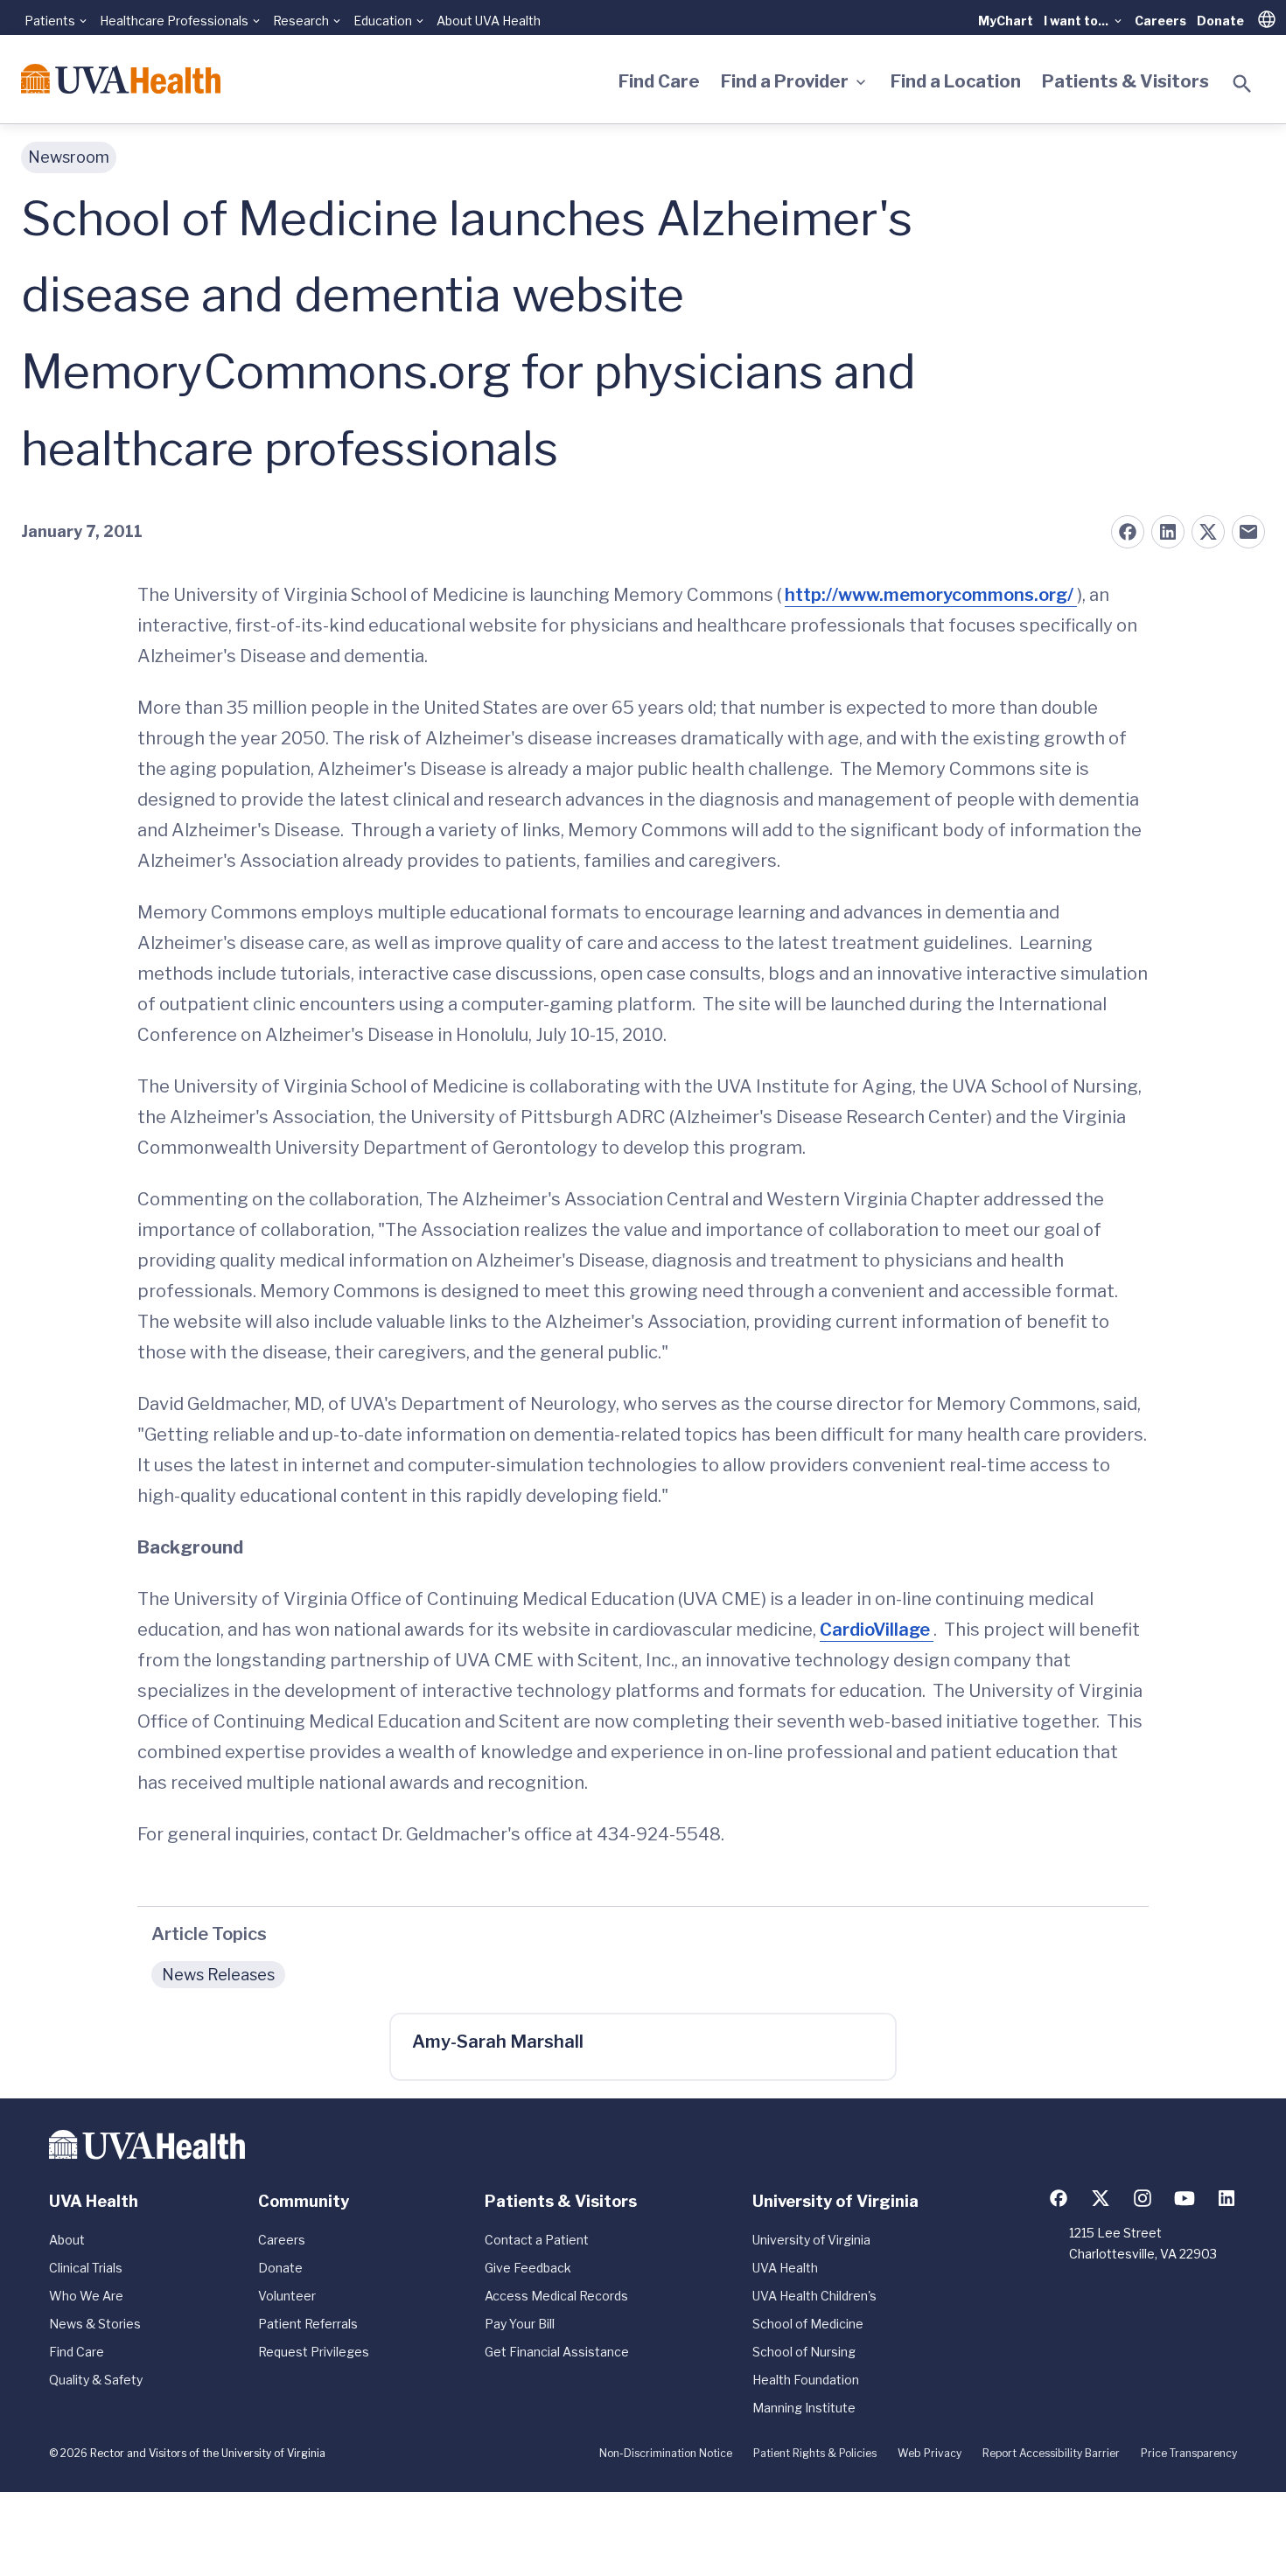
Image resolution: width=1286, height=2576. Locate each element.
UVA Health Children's (814, 2296)
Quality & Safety (96, 2380)
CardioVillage (877, 1630)
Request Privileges (314, 2352)
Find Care (659, 81)
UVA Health (785, 2268)
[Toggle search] (1242, 84)
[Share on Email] (1248, 532)
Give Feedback (528, 2268)
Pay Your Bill (520, 2324)
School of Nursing (804, 2352)
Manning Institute (804, 2408)
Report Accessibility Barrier (1051, 2453)
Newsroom (69, 157)
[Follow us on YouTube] (1185, 2198)
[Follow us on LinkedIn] (1227, 2198)
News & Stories (95, 2324)
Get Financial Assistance (557, 2352)
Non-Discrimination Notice (666, 2453)
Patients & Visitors (1125, 81)
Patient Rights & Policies (815, 2453)
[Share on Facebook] (1128, 532)
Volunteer (287, 2296)
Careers (1160, 21)
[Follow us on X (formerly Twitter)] (1101, 2198)
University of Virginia (811, 2240)
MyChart (1006, 21)
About (67, 2240)
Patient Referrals (308, 2324)
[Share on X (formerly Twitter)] (1208, 532)
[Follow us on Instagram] (1143, 2198)
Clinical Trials (86, 2268)
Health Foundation (806, 2380)
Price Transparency (1189, 2453)
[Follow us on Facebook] (1059, 2198)
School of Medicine (808, 2324)
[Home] (121, 79)
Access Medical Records (556, 2296)
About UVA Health (489, 21)
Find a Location (956, 81)
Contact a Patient (537, 2240)
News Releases (218, 1975)
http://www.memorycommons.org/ (931, 595)
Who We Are (86, 2296)
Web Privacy (930, 2453)
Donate (1220, 21)
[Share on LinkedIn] (1168, 532)
